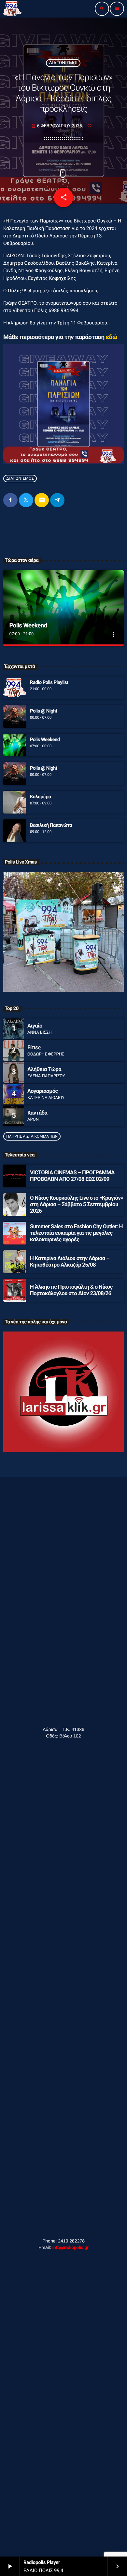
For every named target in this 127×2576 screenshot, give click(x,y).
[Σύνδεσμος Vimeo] (12, 9)
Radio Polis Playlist (49, 682)
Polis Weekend (28, 625)
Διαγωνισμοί (63, 63)
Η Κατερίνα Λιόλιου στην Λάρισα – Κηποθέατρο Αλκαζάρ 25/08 (70, 1262)
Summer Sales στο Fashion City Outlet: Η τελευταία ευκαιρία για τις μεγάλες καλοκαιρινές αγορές (76, 1233)
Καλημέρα (40, 797)
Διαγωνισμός (20, 478)
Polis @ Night (43, 711)
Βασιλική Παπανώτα (51, 825)
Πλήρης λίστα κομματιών (32, 1136)
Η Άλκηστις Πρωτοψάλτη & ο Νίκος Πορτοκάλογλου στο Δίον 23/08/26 (71, 1290)
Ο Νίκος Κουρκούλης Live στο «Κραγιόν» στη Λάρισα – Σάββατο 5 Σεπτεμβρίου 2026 (77, 1205)
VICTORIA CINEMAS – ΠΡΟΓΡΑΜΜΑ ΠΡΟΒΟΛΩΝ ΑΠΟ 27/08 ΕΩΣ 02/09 (72, 1176)
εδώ (111, 337)
